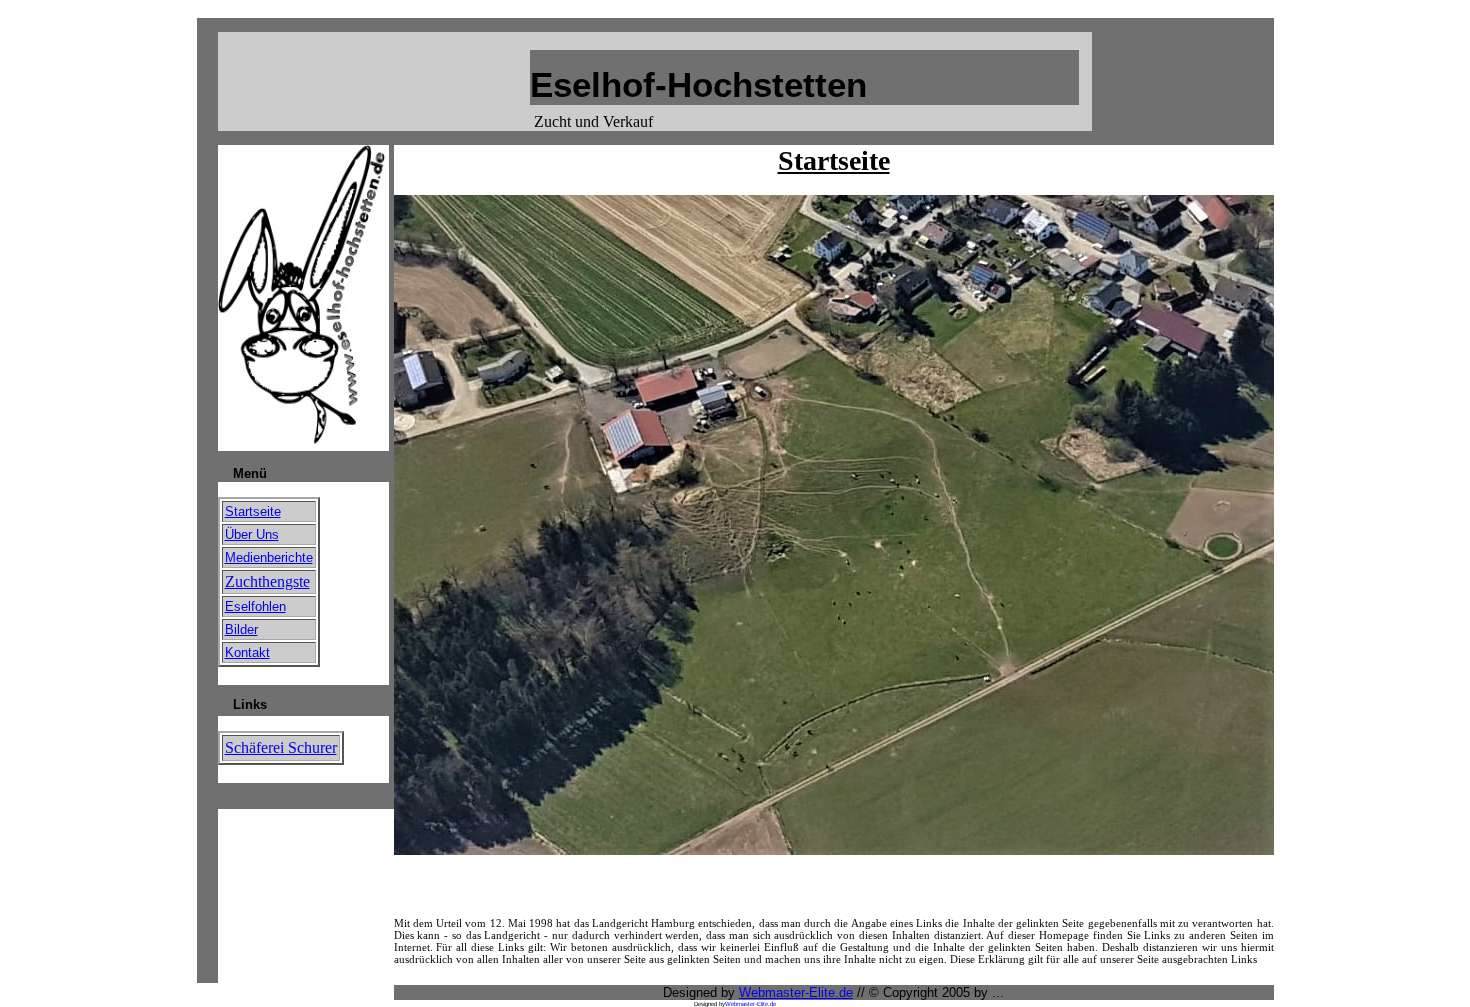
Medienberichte (269, 557)
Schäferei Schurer (281, 747)
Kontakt (247, 652)
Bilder (241, 629)
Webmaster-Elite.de (796, 992)
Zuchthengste (267, 581)
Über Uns (252, 534)
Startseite (253, 511)
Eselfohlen (255, 606)
